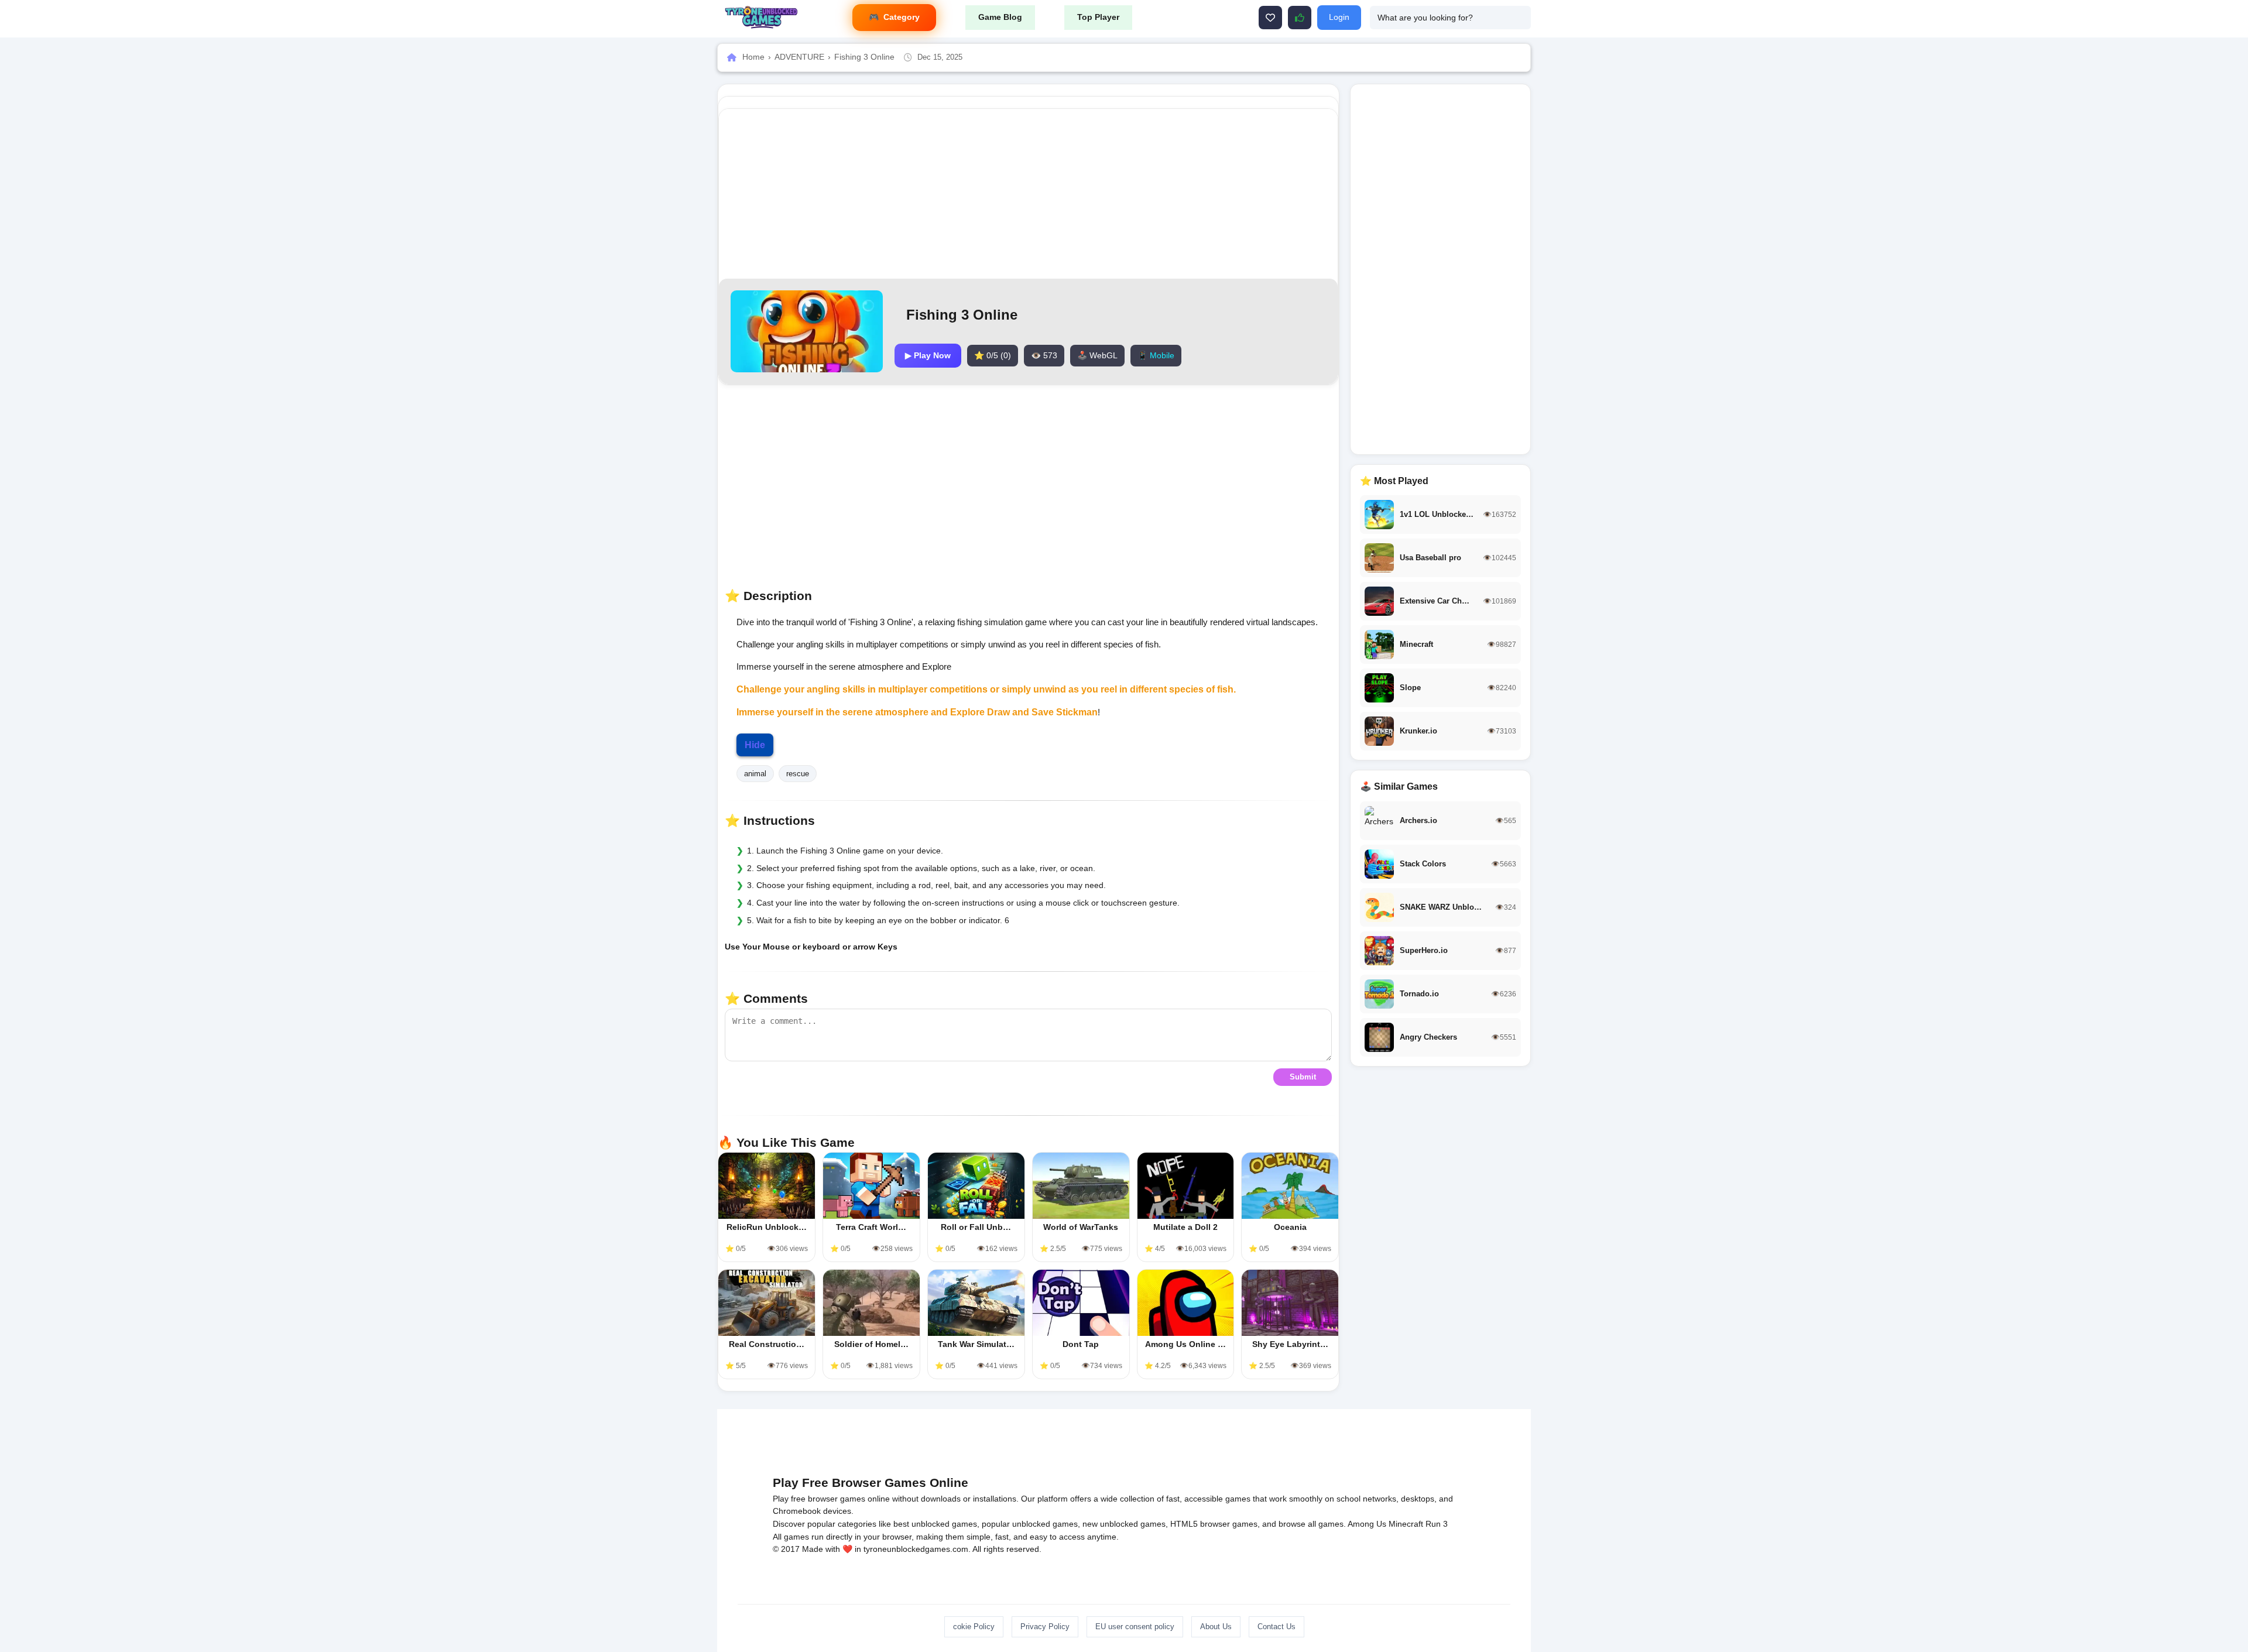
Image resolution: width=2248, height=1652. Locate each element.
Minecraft (1406, 1524)
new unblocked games (1124, 1524)
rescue (798, 774)
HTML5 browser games (1214, 1524)
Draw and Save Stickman (1042, 712)
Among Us (1367, 1524)
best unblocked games (935, 1524)
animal (755, 774)
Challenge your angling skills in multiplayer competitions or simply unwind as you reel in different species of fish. (986, 689)
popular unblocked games (1030, 1524)
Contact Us (1277, 1627)
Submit (1303, 1077)
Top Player (1098, 17)
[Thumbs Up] (1300, 18)
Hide (755, 745)
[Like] (1270, 18)
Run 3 (1437, 1524)
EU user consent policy (1135, 1627)
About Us (1216, 1627)
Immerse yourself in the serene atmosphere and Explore (862, 712)
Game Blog (1000, 17)
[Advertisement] (1029, 194)
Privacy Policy (1045, 1627)
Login (1339, 17)
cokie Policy (974, 1627)
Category (902, 17)
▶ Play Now (928, 355)
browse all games (1311, 1524)
